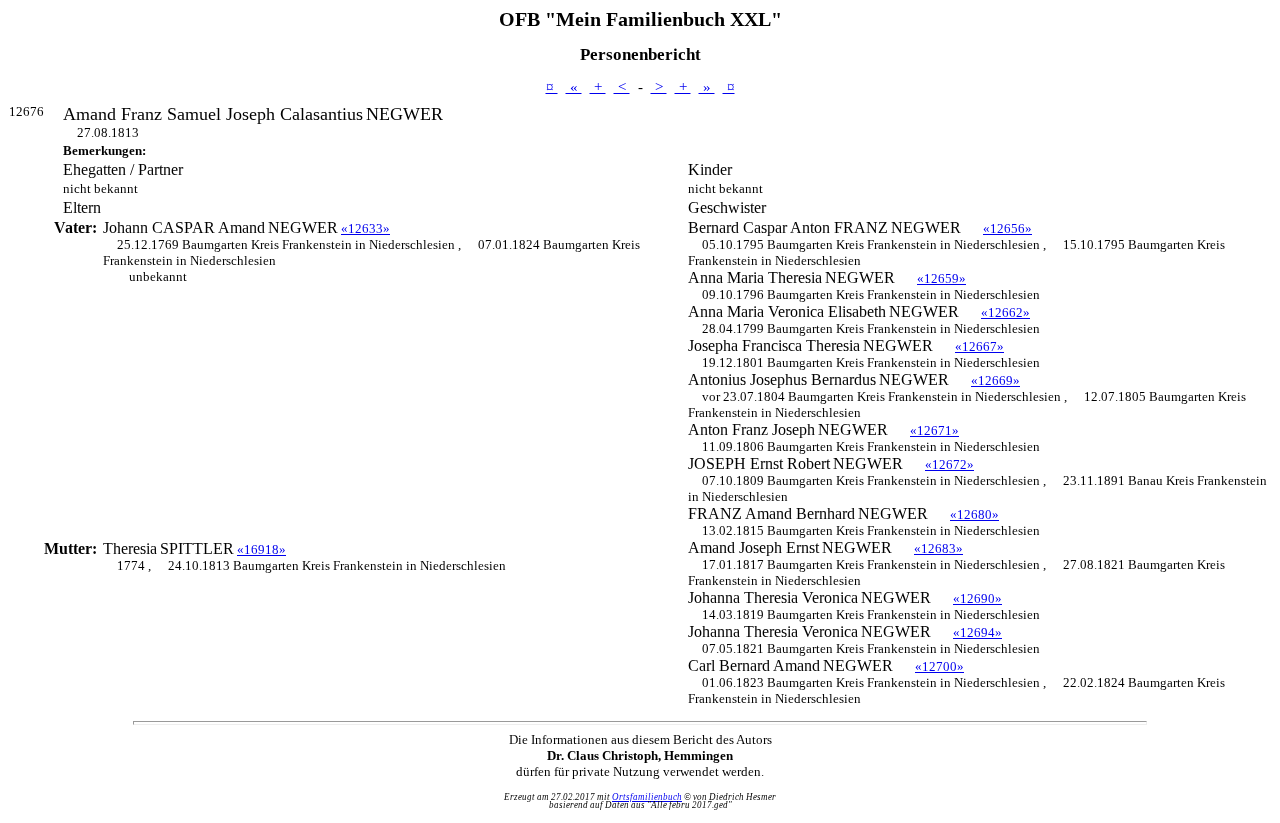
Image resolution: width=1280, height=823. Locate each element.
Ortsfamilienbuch (647, 797)
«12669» (995, 380)
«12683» (938, 548)
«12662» (1005, 312)
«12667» (979, 346)
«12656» (1007, 228)
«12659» (941, 278)
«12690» (977, 598)
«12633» (365, 228)
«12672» (949, 464)
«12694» (977, 632)
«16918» (261, 549)
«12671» (934, 430)
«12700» (939, 666)
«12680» (974, 514)
